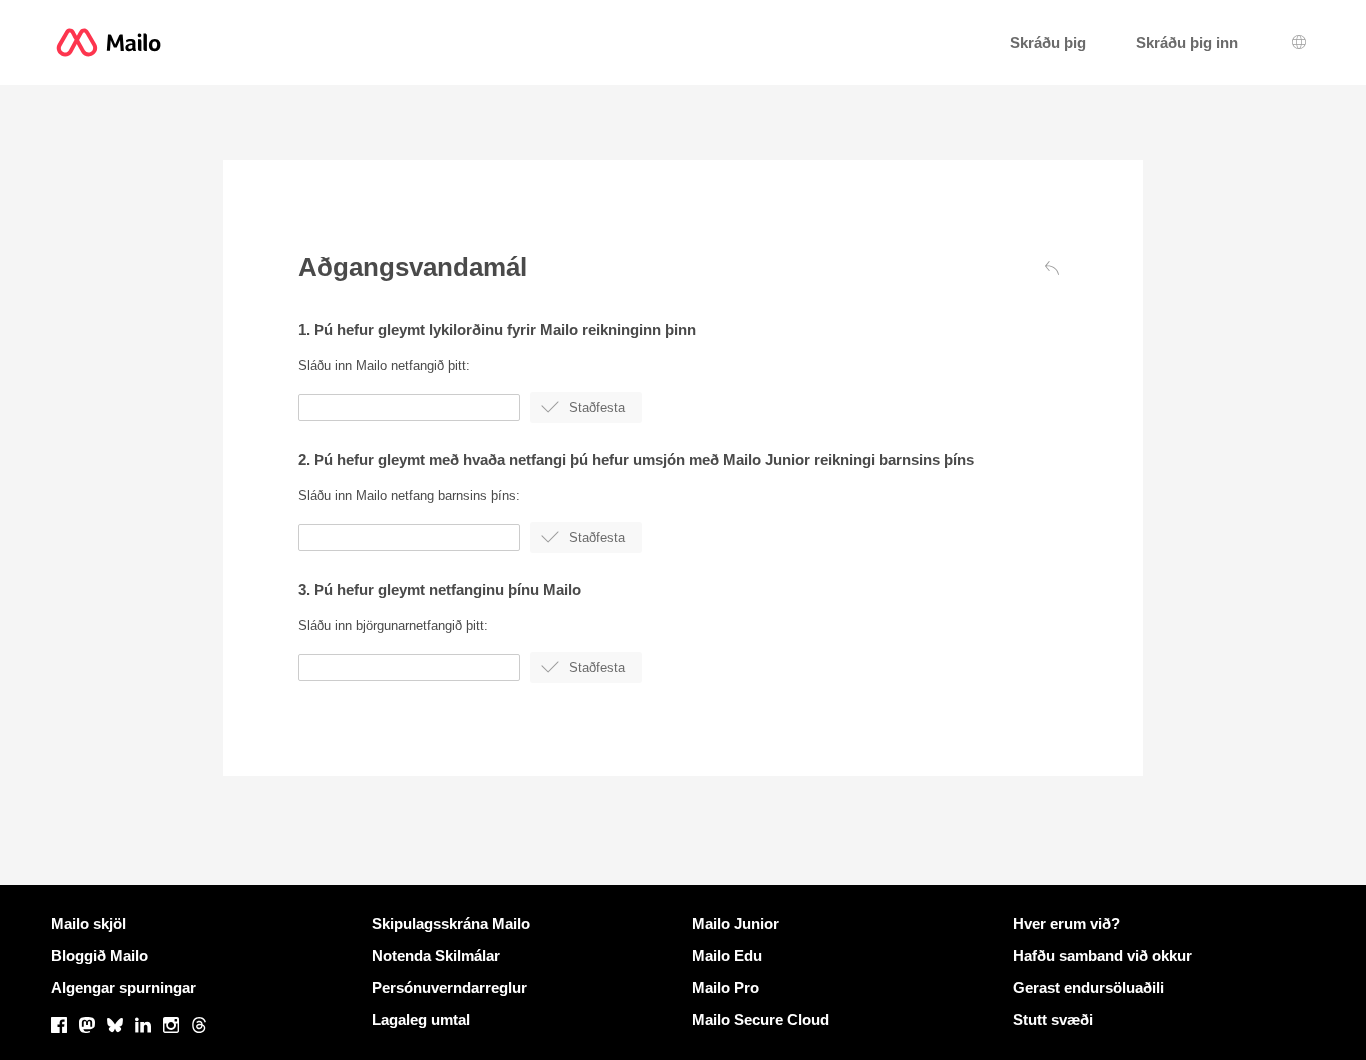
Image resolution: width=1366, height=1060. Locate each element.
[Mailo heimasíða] (108, 42)
